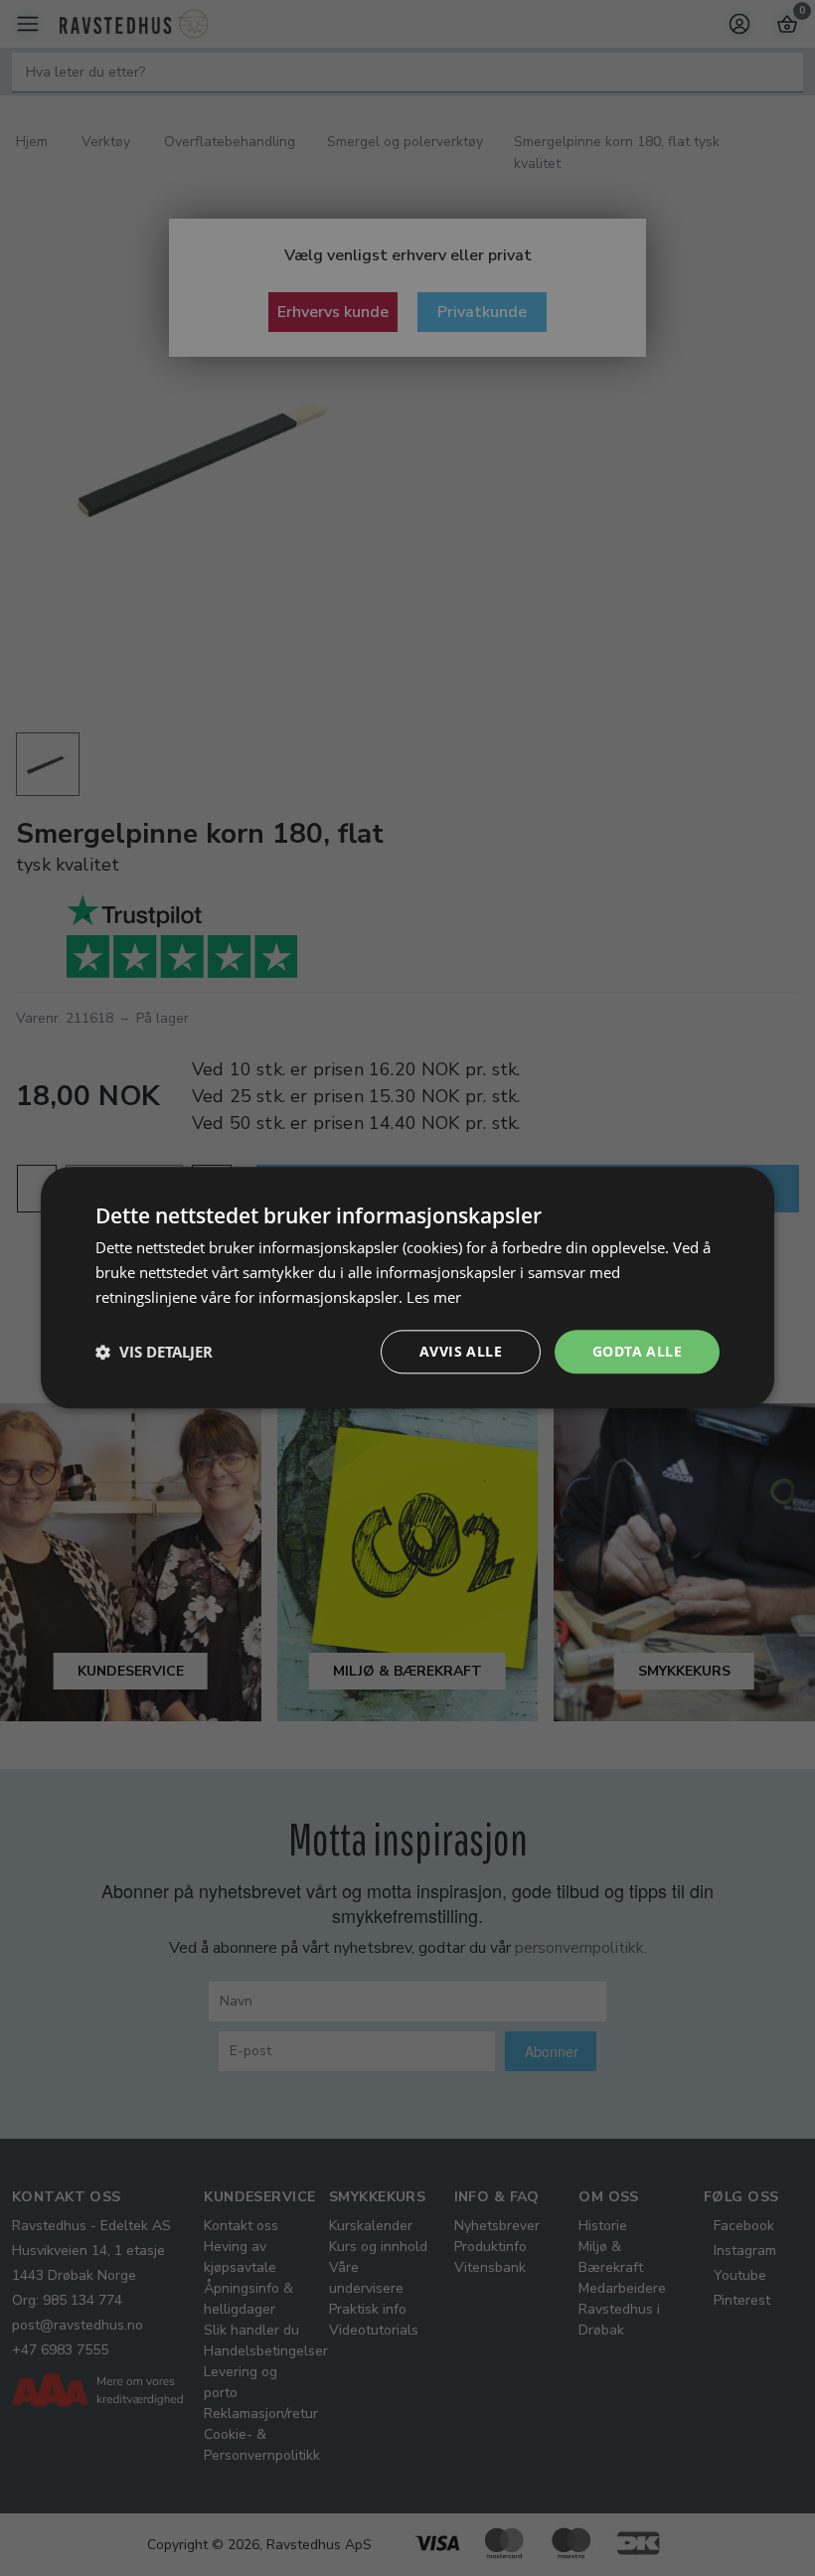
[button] (154, 1352)
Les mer (434, 1297)
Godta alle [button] (637, 1351)
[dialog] (407, 1288)
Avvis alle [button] (461, 1351)
